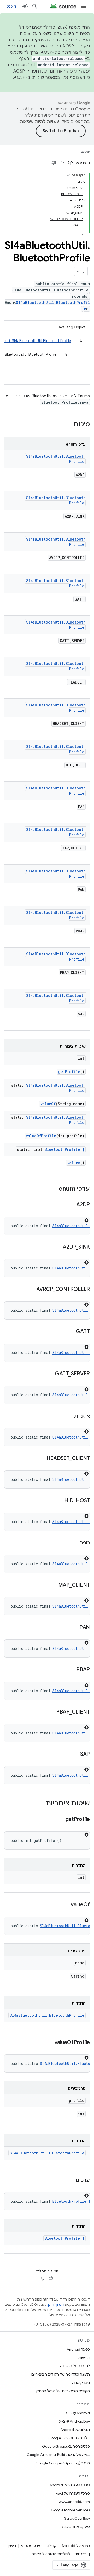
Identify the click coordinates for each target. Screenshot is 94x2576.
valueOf (48, 1104)
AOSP (85, 152)
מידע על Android (76, 2546)
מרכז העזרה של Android (70, 2485)
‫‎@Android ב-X (78, 2413)
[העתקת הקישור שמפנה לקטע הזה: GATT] (70, 1332)
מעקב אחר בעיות (76, 2527)
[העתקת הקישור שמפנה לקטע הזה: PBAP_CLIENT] (51, 1712)
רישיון (12, 2546)
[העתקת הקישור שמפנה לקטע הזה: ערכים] (70, 2180)
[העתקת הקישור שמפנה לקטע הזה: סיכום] (69, 425)
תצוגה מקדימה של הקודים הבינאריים (61, 2374)
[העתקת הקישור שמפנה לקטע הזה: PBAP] (71, 1670)
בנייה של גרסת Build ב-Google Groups (58, 2455)
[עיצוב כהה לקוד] (86, 1220)
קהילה (52, 2546)
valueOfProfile (41, 1136)
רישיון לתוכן (56, 2305)
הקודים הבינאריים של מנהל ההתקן (63, 2391)
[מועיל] (62, 163)
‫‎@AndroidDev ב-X (74, 2421)
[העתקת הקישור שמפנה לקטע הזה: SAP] (75, 1754)
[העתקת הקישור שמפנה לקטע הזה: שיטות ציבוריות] (40, 1804)
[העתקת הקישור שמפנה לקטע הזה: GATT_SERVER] (50, 1374)
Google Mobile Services (70, 2510)
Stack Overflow (77, 2518)
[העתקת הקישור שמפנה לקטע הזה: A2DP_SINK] (57, 1247)
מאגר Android (78, 2349)
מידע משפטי (31, 2546)
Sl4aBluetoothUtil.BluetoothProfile (47, 2015)
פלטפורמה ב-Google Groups (66, 2446)
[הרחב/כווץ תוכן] (68, 175)
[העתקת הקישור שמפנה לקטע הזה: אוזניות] (69, 1416)
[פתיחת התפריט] (84, 6)
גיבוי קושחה (81, 2383)
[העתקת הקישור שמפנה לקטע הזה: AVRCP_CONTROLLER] (31, 1290)
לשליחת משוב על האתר (51, 2554)
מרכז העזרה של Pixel (73, 2493)
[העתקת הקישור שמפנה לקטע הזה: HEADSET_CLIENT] (41, 1459)
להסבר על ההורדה (75, 2366)
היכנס (11, 6)
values (74, 1163)
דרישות (84, 2358)
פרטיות (81, 2554)
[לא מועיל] (54, 163)
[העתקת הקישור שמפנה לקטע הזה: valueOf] (66, 1905)
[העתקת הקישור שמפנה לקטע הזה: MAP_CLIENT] (53, 1585)
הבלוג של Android (75, 2430)
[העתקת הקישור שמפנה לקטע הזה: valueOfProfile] (49, 2043)
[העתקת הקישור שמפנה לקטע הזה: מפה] (74, 1543)
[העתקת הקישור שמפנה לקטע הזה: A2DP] (71, 1205)
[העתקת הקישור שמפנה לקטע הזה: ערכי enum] (54, 1189)
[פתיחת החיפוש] (35, 6)
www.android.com (74, 2502)
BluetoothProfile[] (64, 1149)
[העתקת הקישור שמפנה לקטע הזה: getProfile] (60, 1820)
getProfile (69, 1072)
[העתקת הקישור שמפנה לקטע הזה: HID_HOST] (59, 1501)
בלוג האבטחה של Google (69, 2438)
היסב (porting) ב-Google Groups (63, 2463)
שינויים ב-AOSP (29, 77)
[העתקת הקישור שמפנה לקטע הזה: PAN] (74, 1628)
